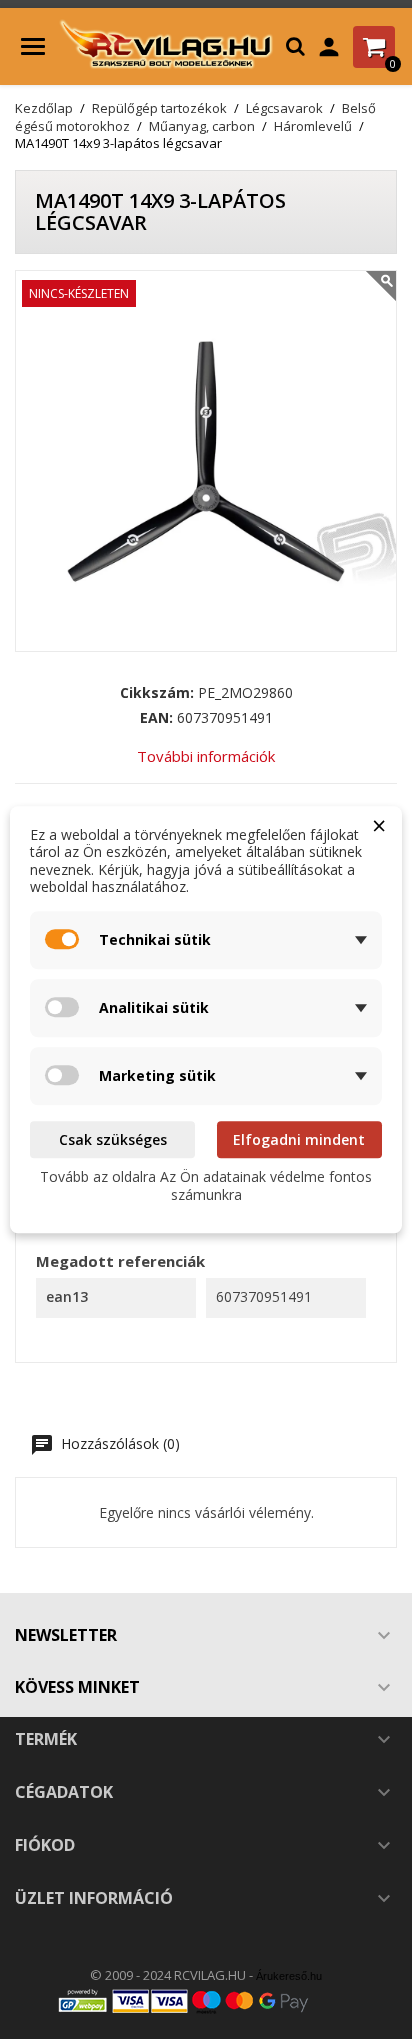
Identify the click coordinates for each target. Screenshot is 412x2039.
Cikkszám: (157, 693)
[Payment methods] (206, 2000)
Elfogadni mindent (299, 1139)
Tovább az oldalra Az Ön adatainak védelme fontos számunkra (206, 1185)
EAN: (156, 718)
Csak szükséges (113, 1139)
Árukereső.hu (289, 1976)
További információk (206, 756)
